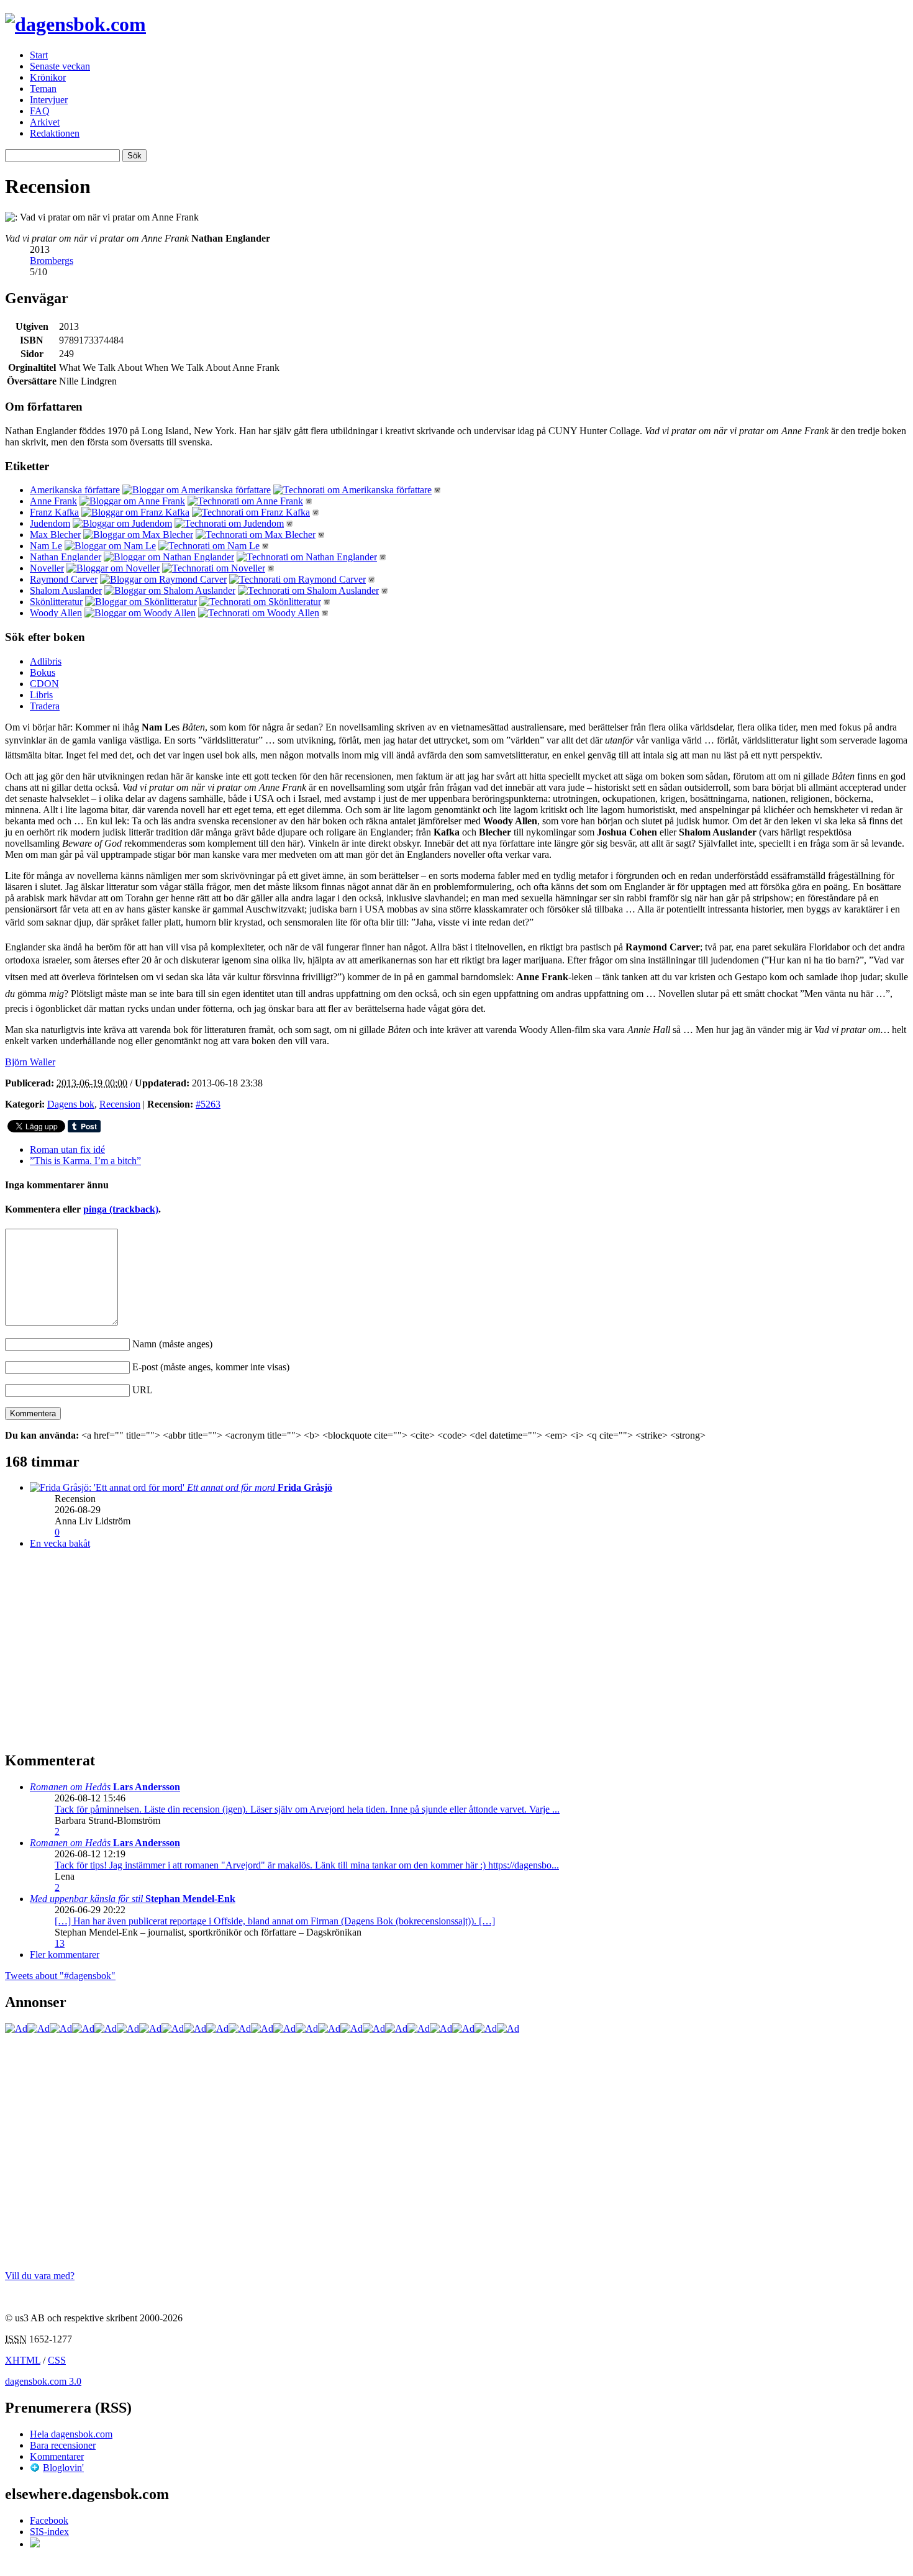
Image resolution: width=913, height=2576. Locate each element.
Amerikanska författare (75, 490)
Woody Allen (56, 613)
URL (143, 1390)
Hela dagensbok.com (71, 2434)
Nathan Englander (66, 557)
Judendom (50, 523)
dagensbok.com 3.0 (43, 2381)
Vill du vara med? (40, 2276)
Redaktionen (55, 133)
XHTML (23, 2360)
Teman (43, 89)
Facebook (49, 2520)
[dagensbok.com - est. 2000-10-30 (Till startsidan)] (75, 24)
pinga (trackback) (121, 1209)
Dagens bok (71, 1104)
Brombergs (52, 261)
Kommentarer (57, 2456)
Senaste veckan (60, 66)
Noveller (47, 568)
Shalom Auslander (66, 590)
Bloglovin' (63, 2468)
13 (60, 1943)
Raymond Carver (64, 579)
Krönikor (48, 77)
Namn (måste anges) (172, 1344)
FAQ (40, 111)
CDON (44, 684)
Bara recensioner (63, 2445)
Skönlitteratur (56, 602)
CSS (57, 2360)
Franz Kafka (54, 512)
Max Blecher (55, 535)
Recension (120, 1104)
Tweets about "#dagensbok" (60, 1976)
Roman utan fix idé (67, 1149)
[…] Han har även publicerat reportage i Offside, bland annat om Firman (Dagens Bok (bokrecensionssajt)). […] (275, 1921)
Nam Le (46, 546)
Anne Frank (53, 501)
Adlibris (46, 661)
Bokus (43, 672)
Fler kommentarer (65, 1955)
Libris (41, 695)
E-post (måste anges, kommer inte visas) (211, 1367)
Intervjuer (49, 100)
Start (39, 55)
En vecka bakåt (60, 1543)
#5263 (208, 1104)
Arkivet (45, 122)
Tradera (45, 706)
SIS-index (49, 2532)
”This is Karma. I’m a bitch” (85, 1161)
